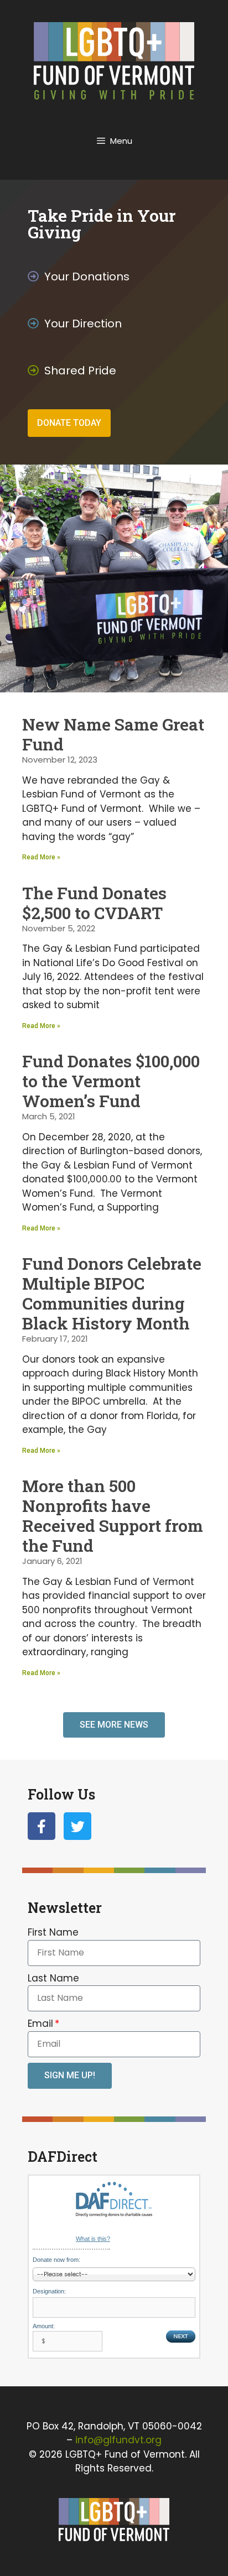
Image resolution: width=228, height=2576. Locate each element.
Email (40, 2024)
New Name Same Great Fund (113, 734)
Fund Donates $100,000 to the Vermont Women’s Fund (111, 1081)
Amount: (44, 2326)
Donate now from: (56, 2260)
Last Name (53, 1978)
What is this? (93, 2239)
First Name (53, 1932)
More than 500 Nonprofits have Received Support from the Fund (113, 1516)
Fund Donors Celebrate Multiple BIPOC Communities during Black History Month (112, 1293)
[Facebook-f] (42, 1826)
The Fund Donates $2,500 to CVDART (94, 903)
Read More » (41, 857)
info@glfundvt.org (118, 2440)
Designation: (49, 2291)
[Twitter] (77, 1826)
